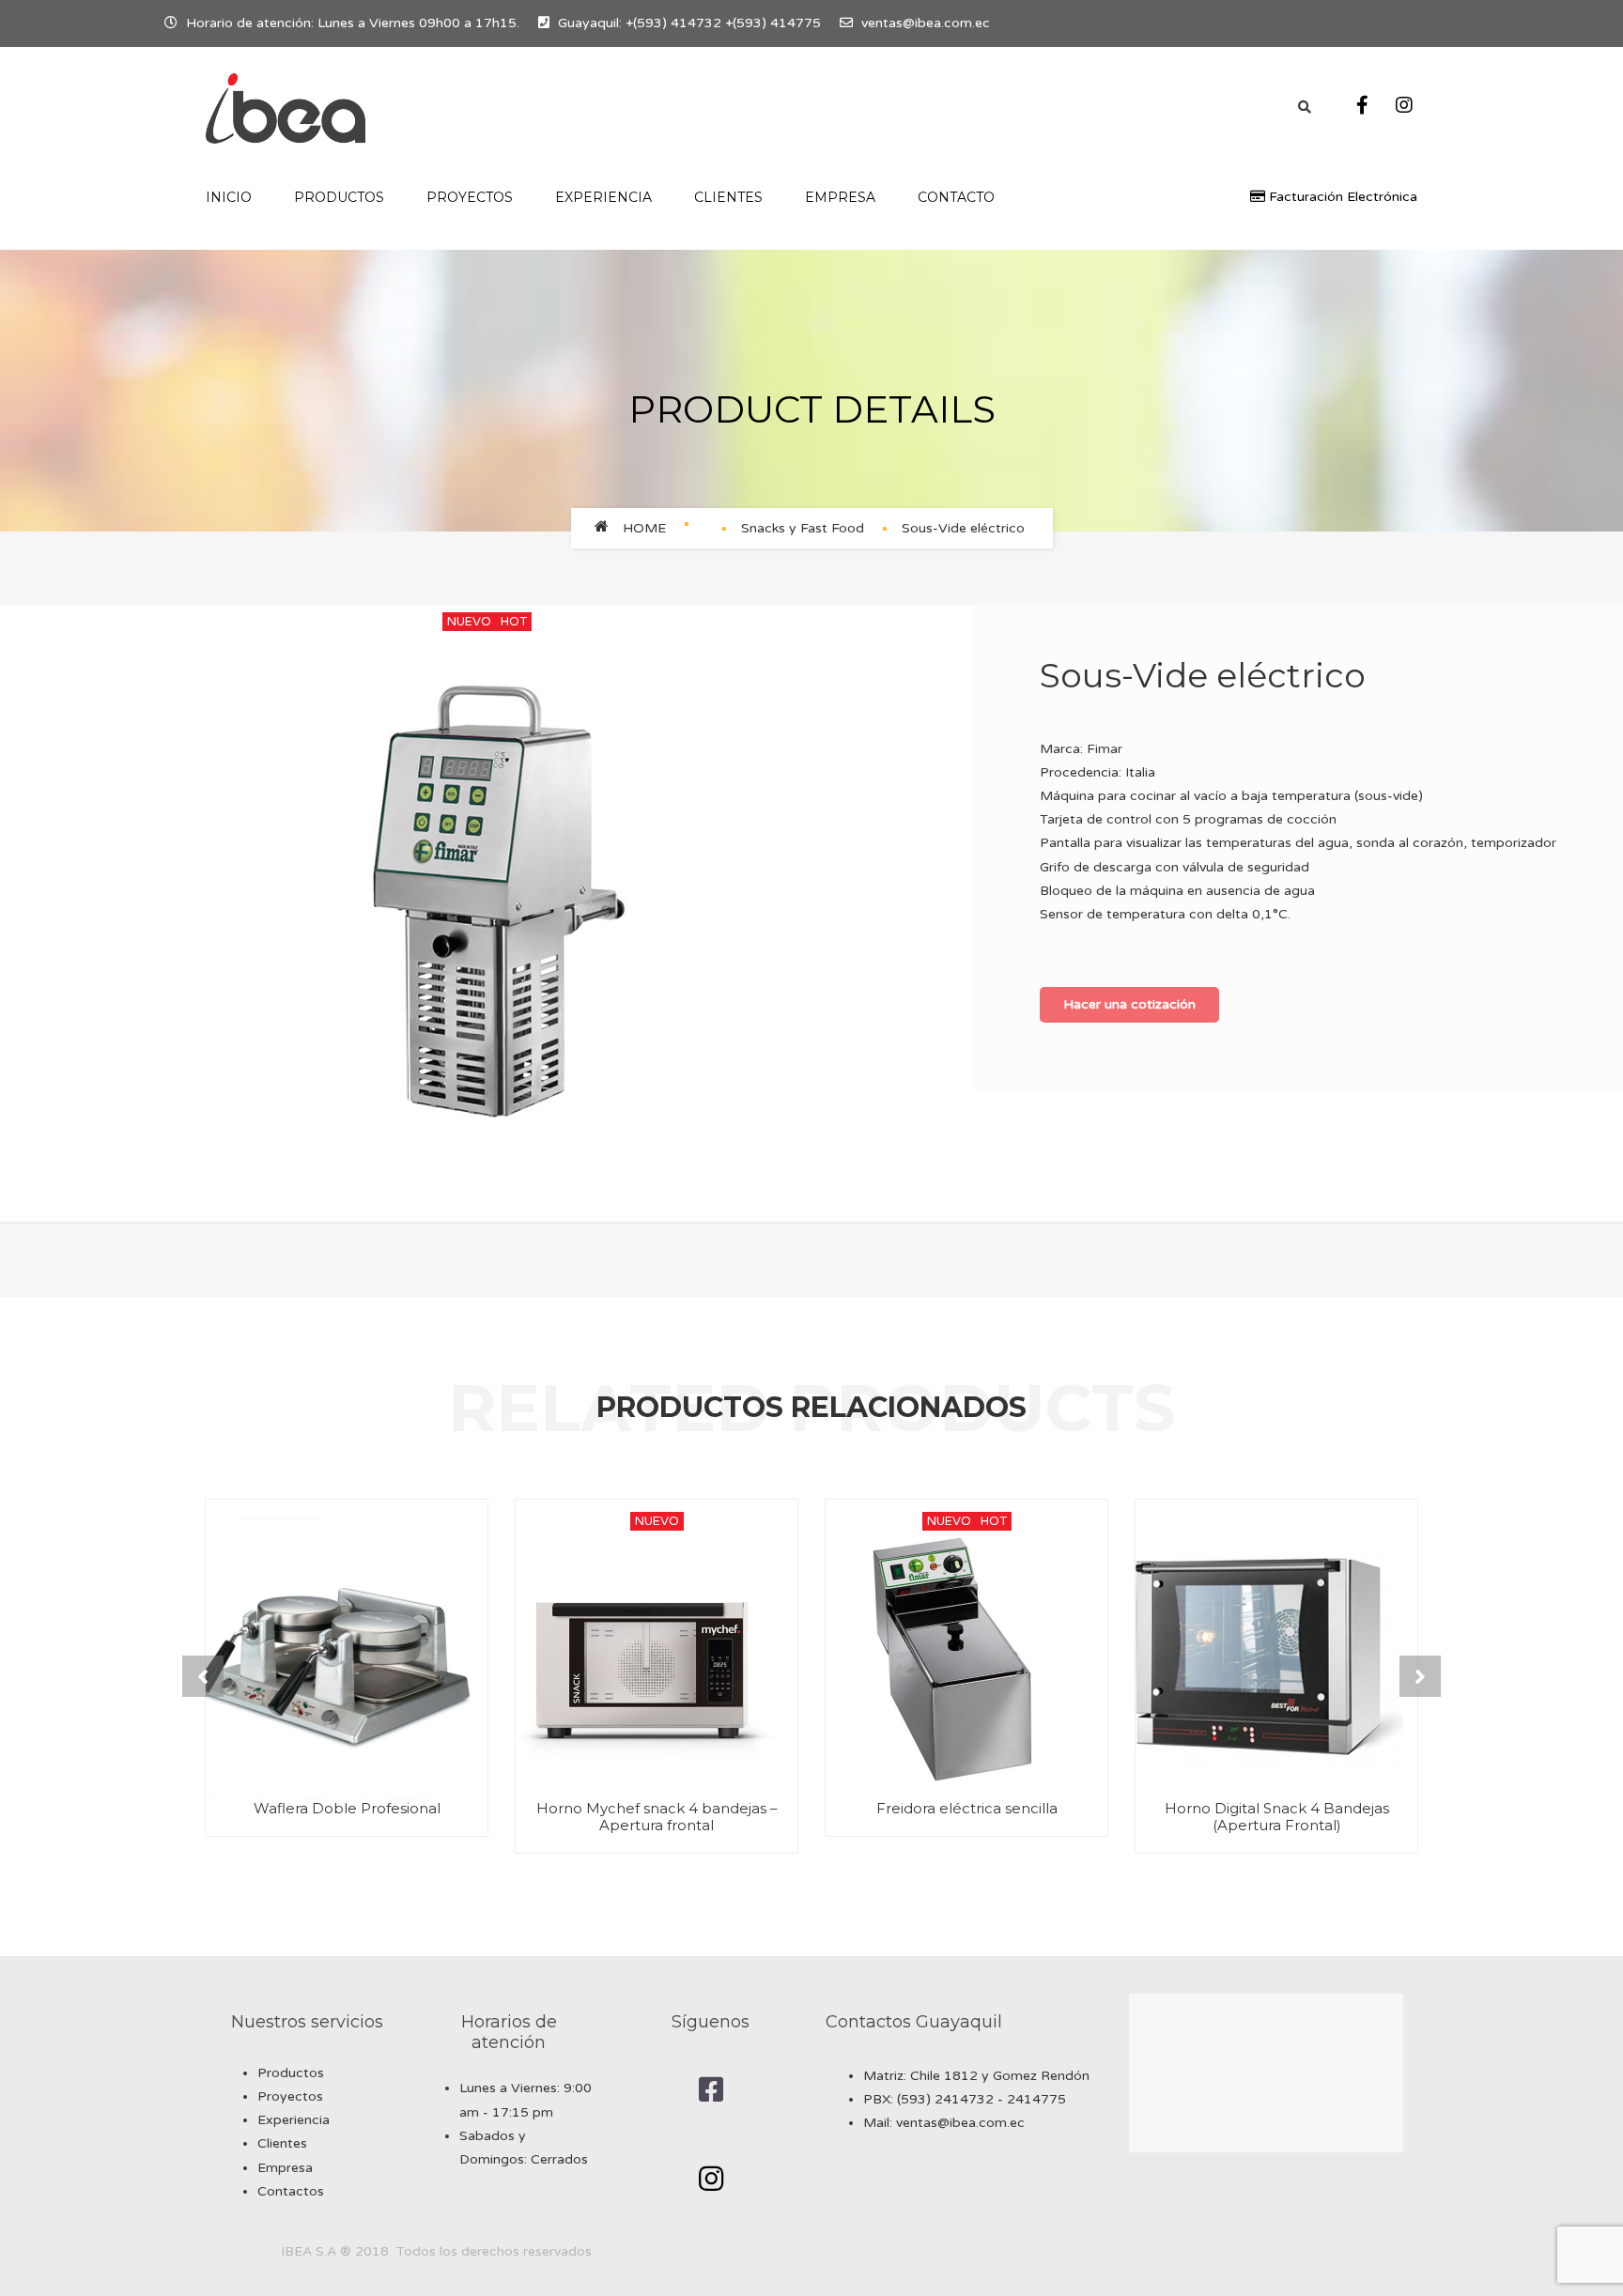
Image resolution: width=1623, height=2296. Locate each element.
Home (644, 528)
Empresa (840, 197)
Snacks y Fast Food (803, 528)
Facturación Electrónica (1341, 197)
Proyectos (290, 2096)
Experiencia (294, 2120)
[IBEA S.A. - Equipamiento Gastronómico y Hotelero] (286, 108)
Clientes (728, 197)
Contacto (956, 197)
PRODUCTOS (339, 197)
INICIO (229, 197)
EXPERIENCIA (603, 197)
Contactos (291, 2191)
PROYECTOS (470, 197)
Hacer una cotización (1129, 1004)
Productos (291, 2073)
